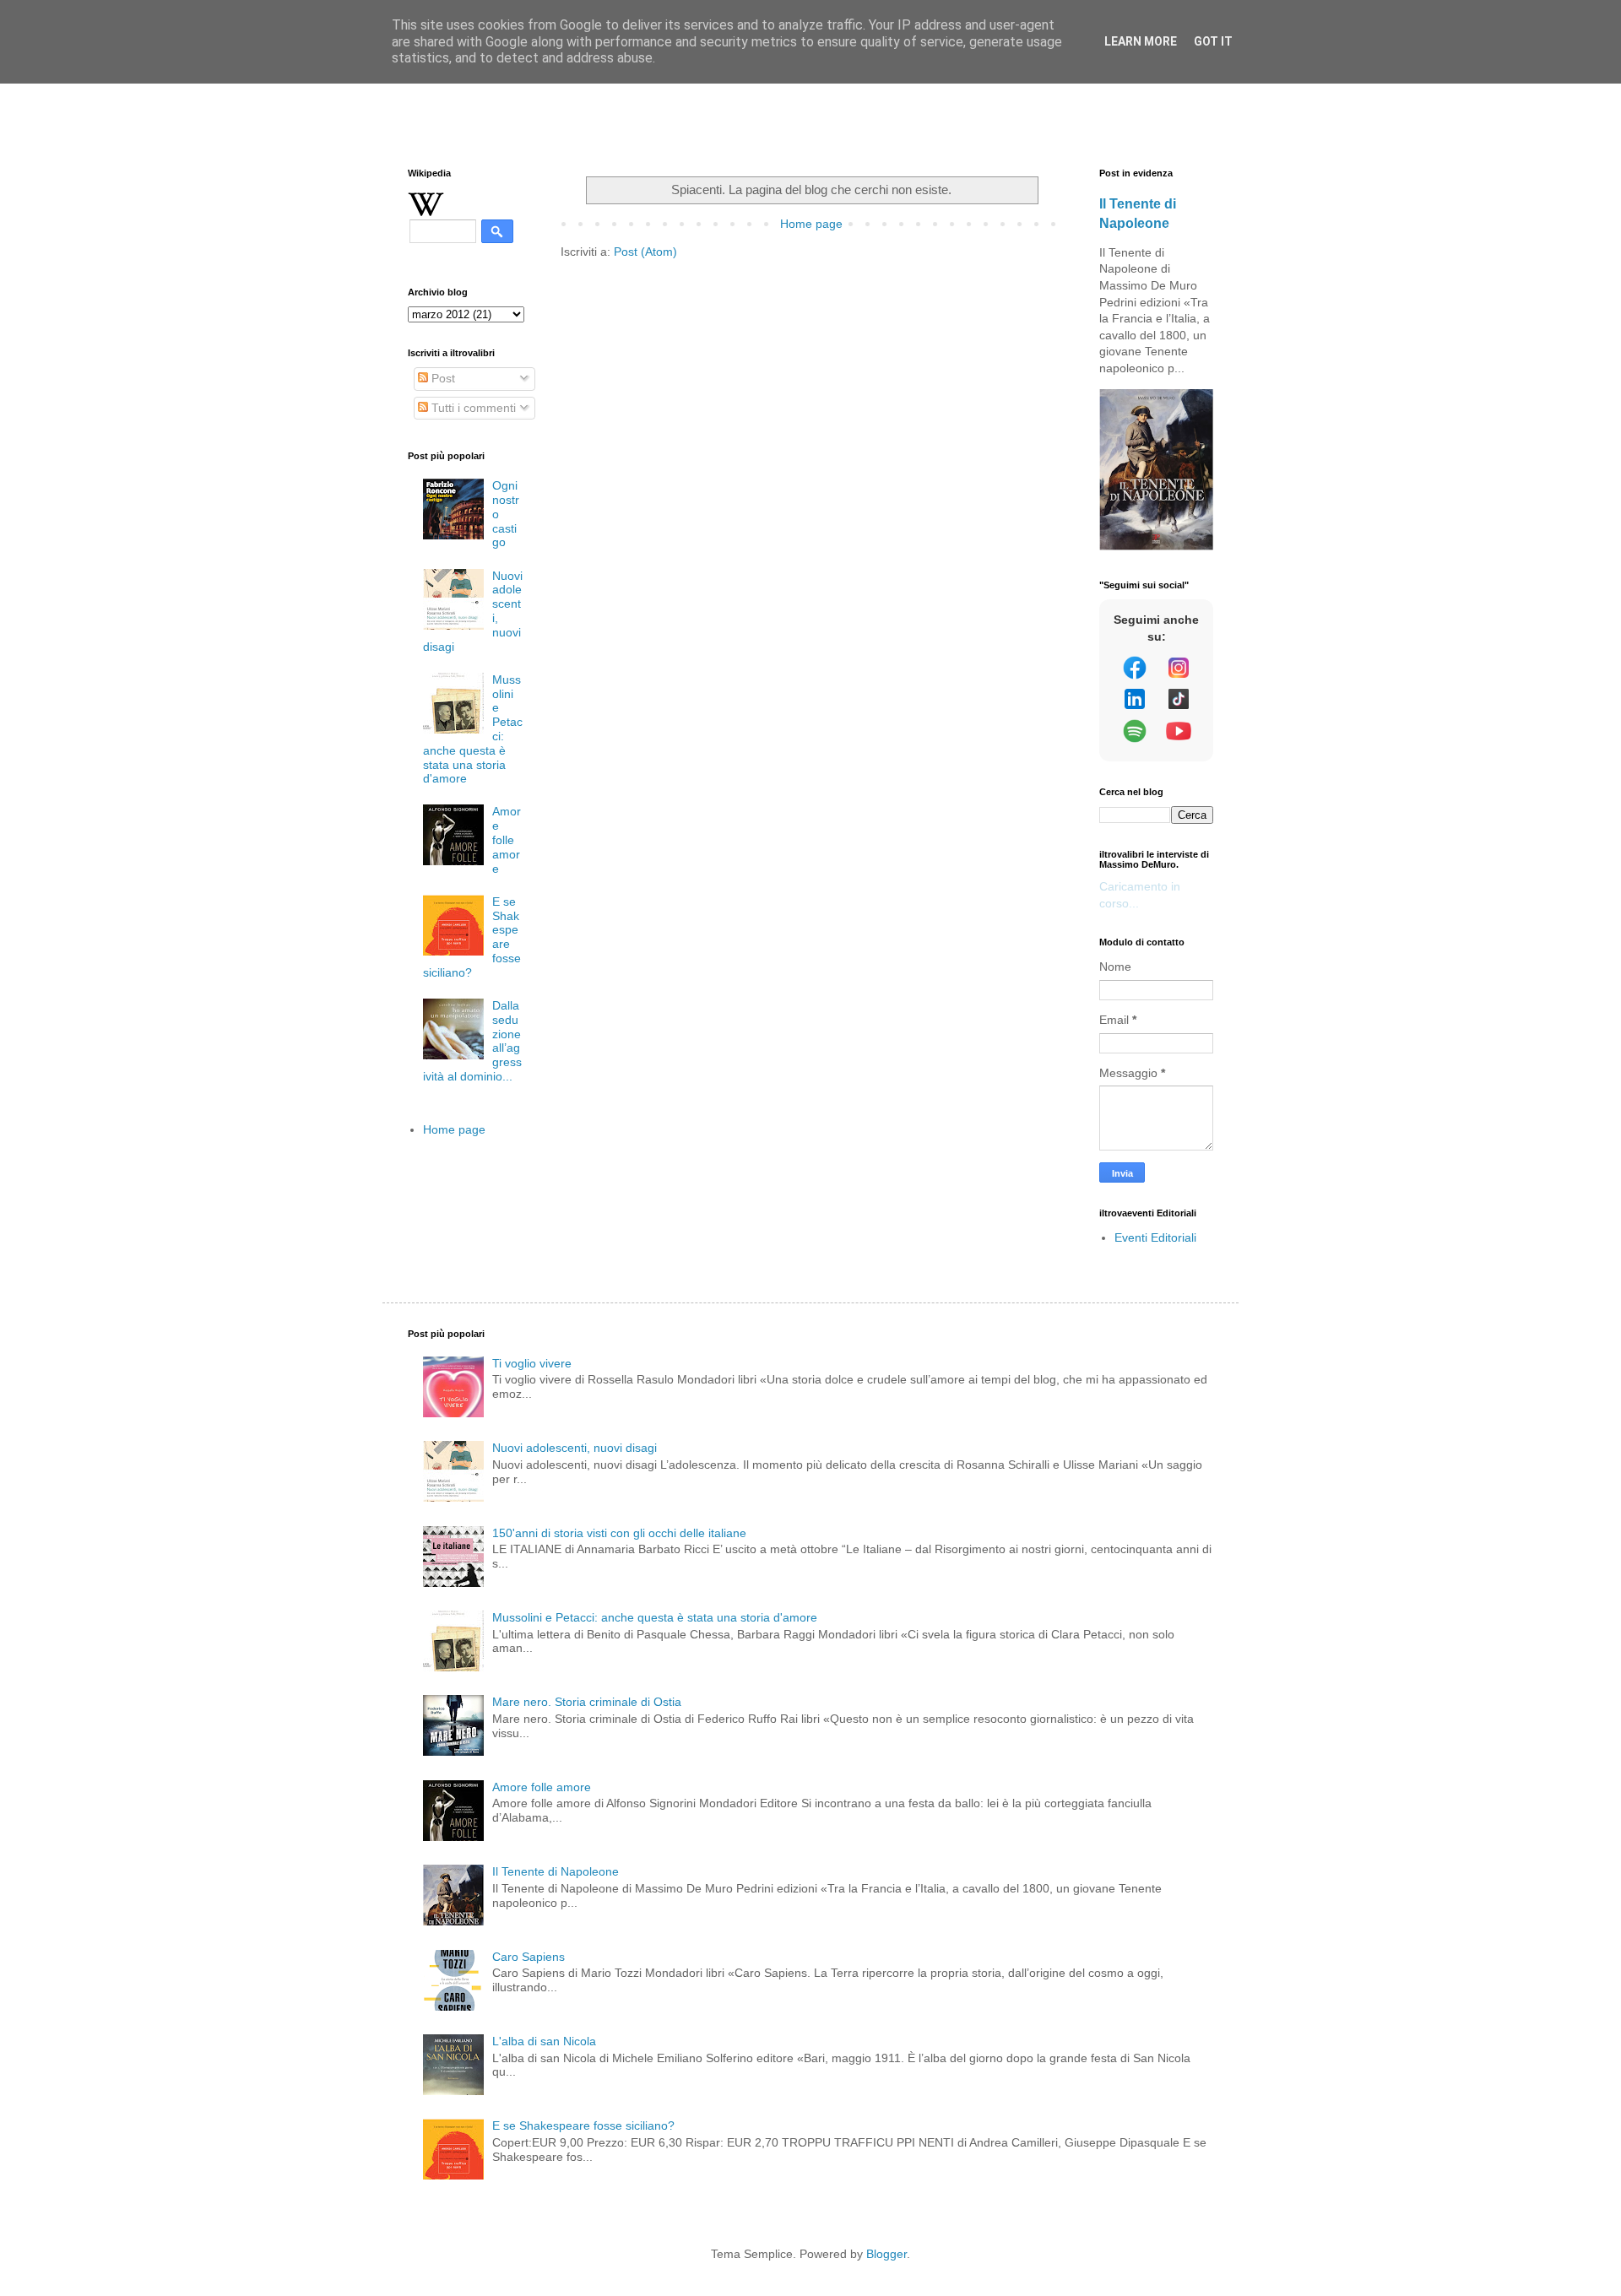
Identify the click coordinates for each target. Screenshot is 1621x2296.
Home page (811, 224)
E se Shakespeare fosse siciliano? (583, 2125)
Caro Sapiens (529, 1957)
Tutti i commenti (472, 408)
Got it (1213, 41)
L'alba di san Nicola (544, 2041)
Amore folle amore (507, 839)
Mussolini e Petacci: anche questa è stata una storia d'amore (655, 1617)
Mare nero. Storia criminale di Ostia (587, 1702)
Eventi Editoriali (1155, 1237)
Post (442, 378)
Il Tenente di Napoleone (556, 1871)
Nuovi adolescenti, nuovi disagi (575, 1448)
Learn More (1141, 41)
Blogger (886, 2254)
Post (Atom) (645, 252)
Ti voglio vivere (532, 1363)
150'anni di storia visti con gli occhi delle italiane (619, 1533)
